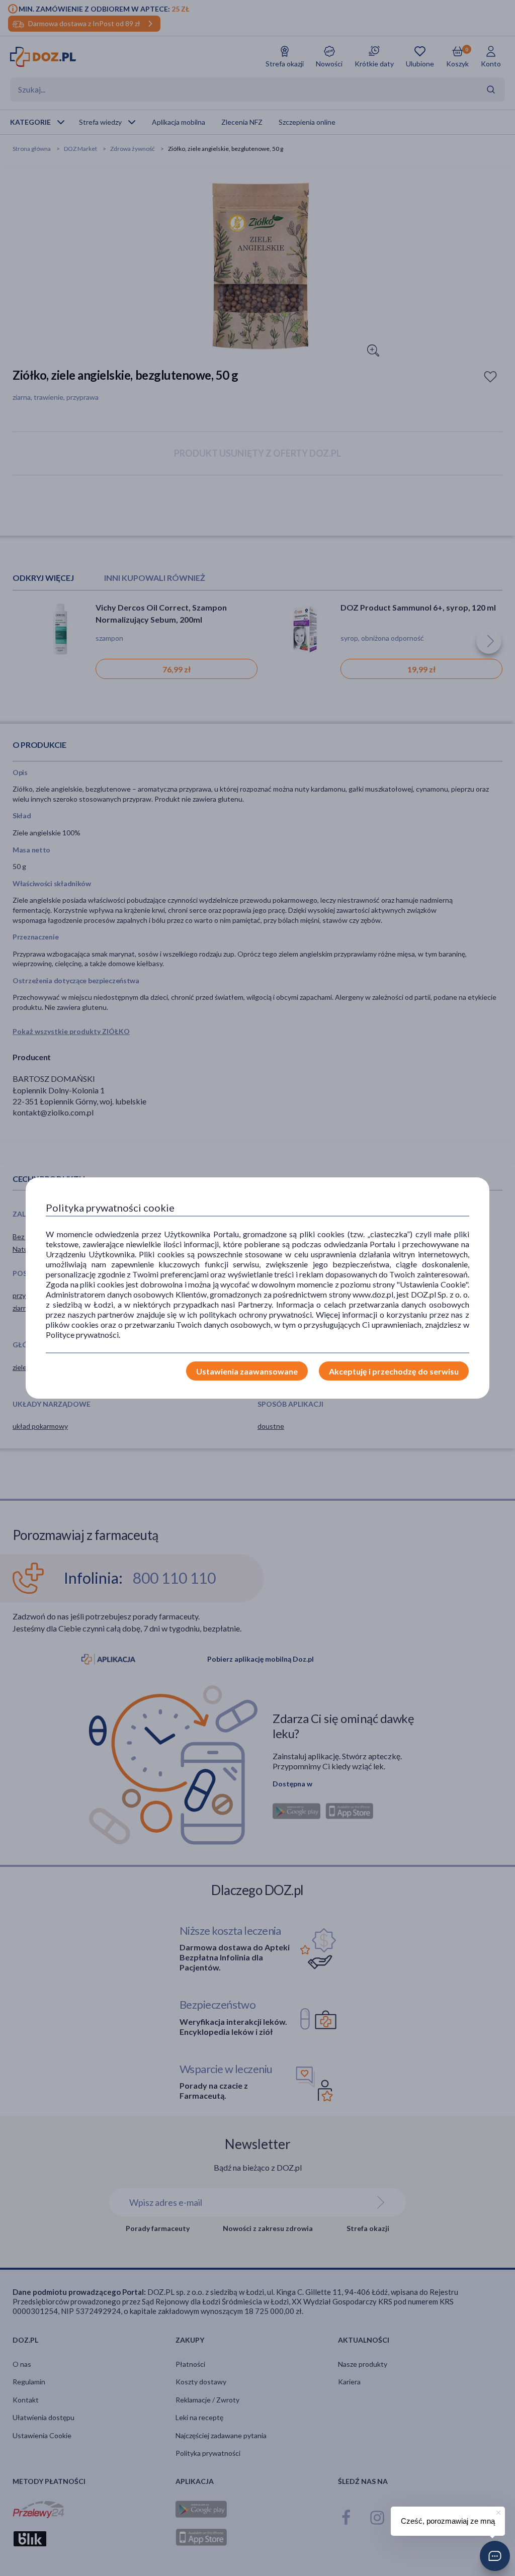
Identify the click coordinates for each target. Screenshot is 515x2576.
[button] (495, 2556)
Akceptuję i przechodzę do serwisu (394, 1371)
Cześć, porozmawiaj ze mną (448, 2521)
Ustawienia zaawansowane (247, 1371)
